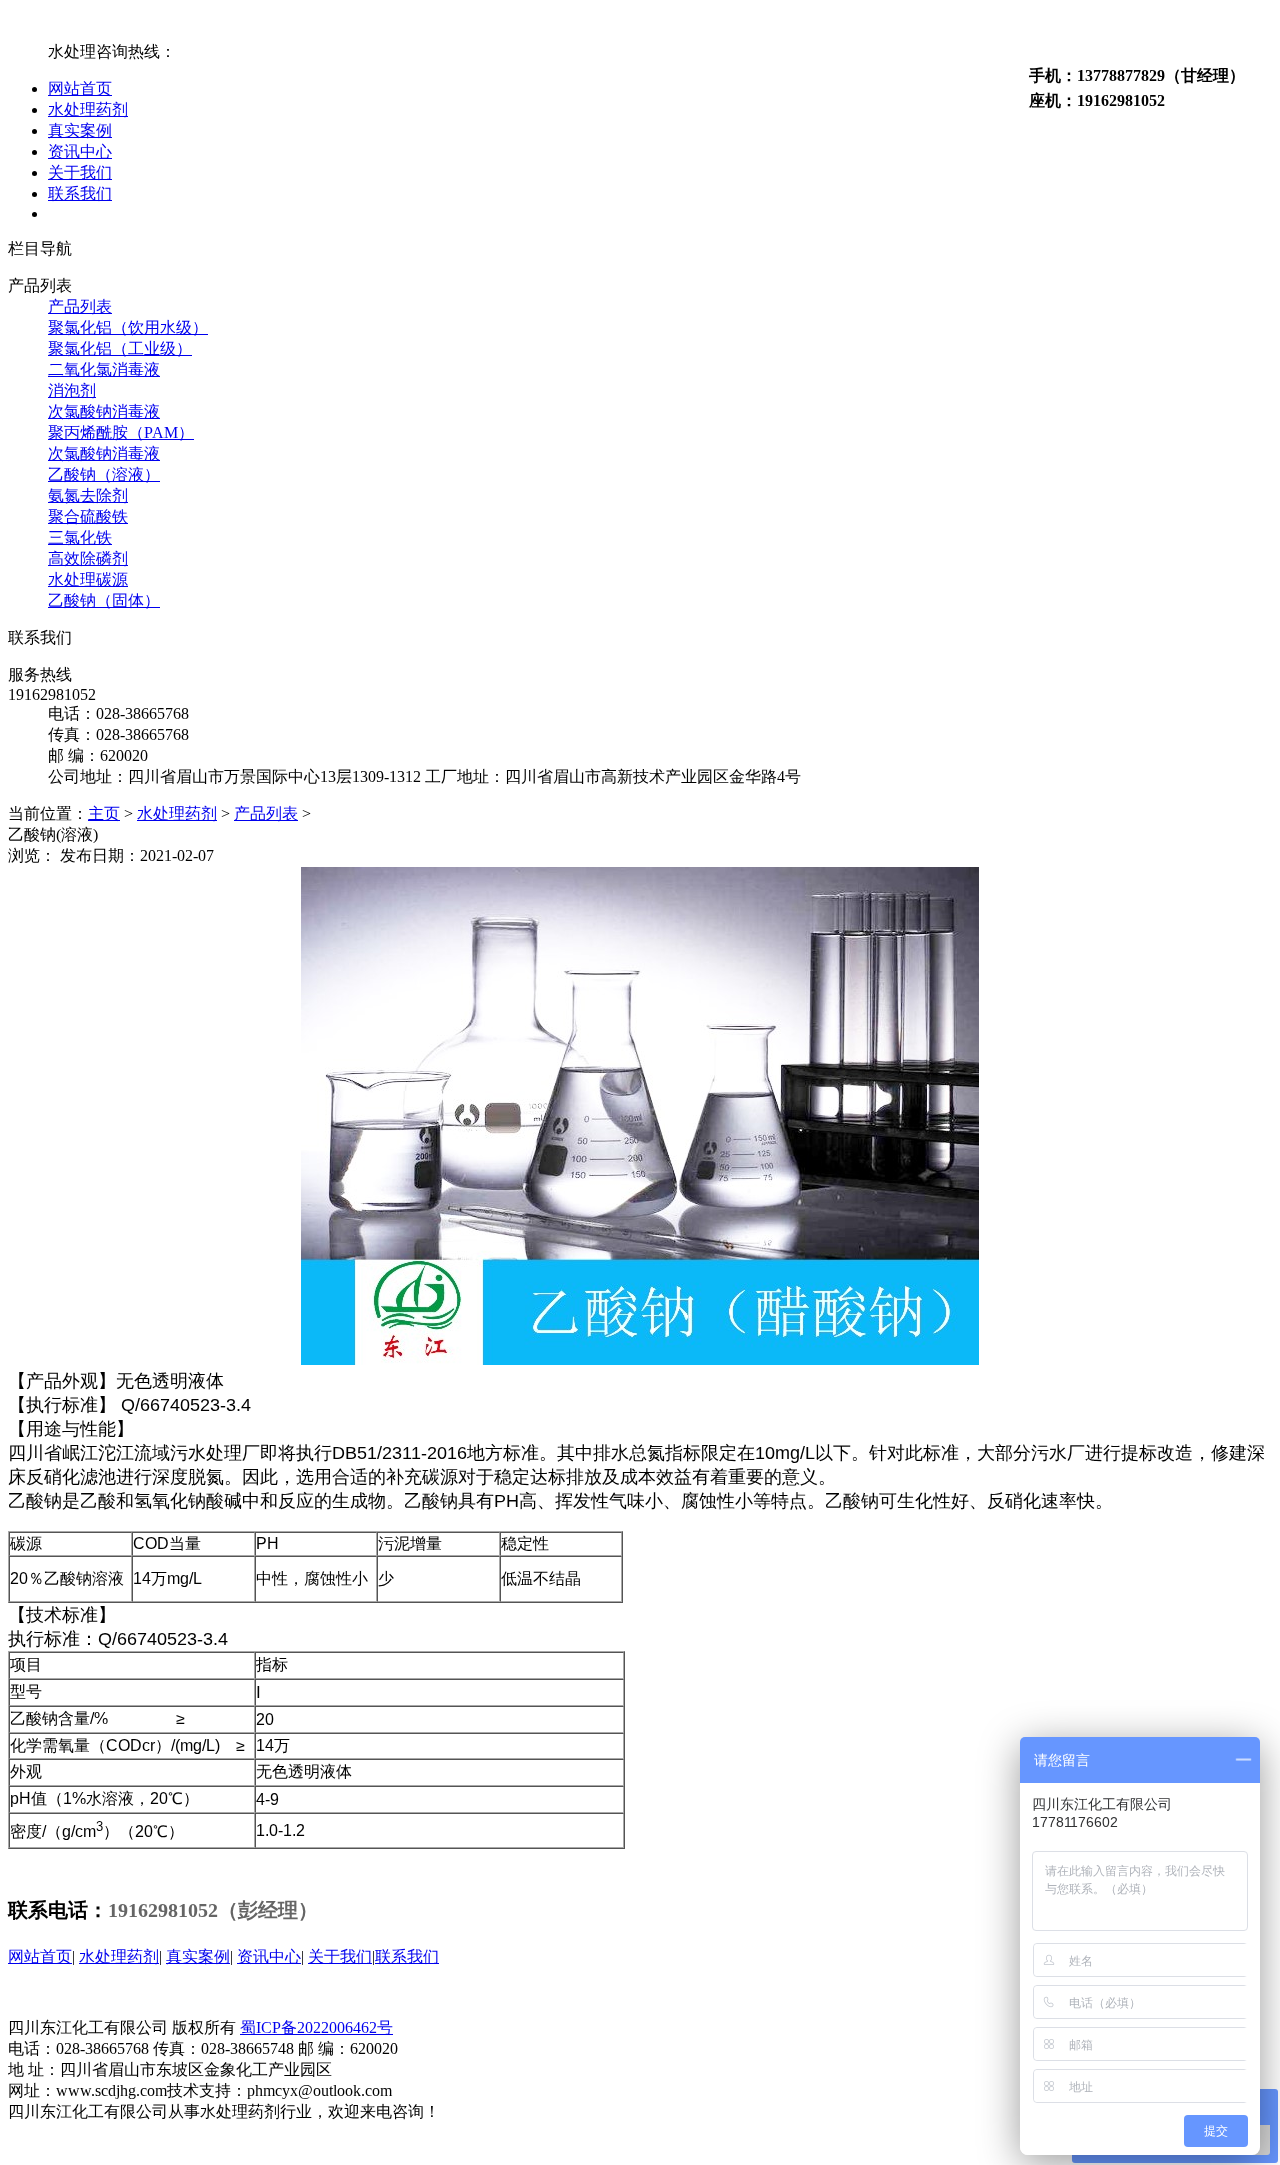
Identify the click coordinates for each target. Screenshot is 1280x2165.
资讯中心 (80, 151)
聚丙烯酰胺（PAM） (121, 432)
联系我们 (80, 193)
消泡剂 (72, 390)
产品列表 (80, 306)
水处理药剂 (88, 109)
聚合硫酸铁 (88, 516)
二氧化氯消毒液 (104, 369)
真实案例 (80, 130)
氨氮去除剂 (88, 495)
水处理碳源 (88, 579)
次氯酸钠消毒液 (104, 411)
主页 (104, 813)
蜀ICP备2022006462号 (316, 2027)
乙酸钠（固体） (104, 600)
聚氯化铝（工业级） (120, 348)
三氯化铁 (80, 537)
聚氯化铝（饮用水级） (128, 327)
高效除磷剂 (88, 558)
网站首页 (80, 88)
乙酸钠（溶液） (104, 474)
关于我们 (80, 172)
